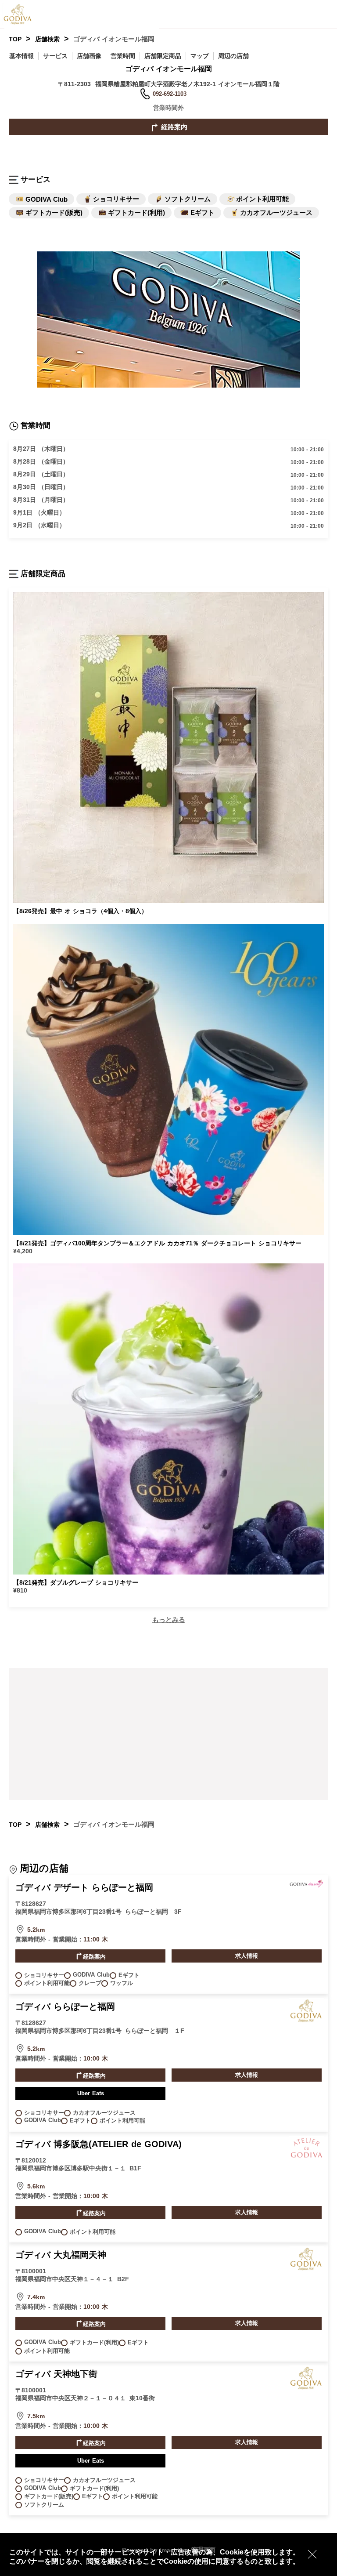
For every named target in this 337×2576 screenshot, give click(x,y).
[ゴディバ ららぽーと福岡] (306, 2020)
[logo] (24, 14)
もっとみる (169, 1620)
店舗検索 (47, 39)
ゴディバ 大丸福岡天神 (61, 2255)
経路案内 (173, 127)
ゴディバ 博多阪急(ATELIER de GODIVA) (99, 2144)
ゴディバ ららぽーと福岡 (65, 2006)
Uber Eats (91, 2093)
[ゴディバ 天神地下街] (306, 2387)
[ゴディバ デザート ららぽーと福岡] (306, 1886)
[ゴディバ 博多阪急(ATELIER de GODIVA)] (306, 2158)
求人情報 (247, 1956)
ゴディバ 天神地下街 (56, 2374)
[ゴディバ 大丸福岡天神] (306, 2268)
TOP (15, 39)
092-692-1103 (170, 94)
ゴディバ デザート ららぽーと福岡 (84, 1887)
